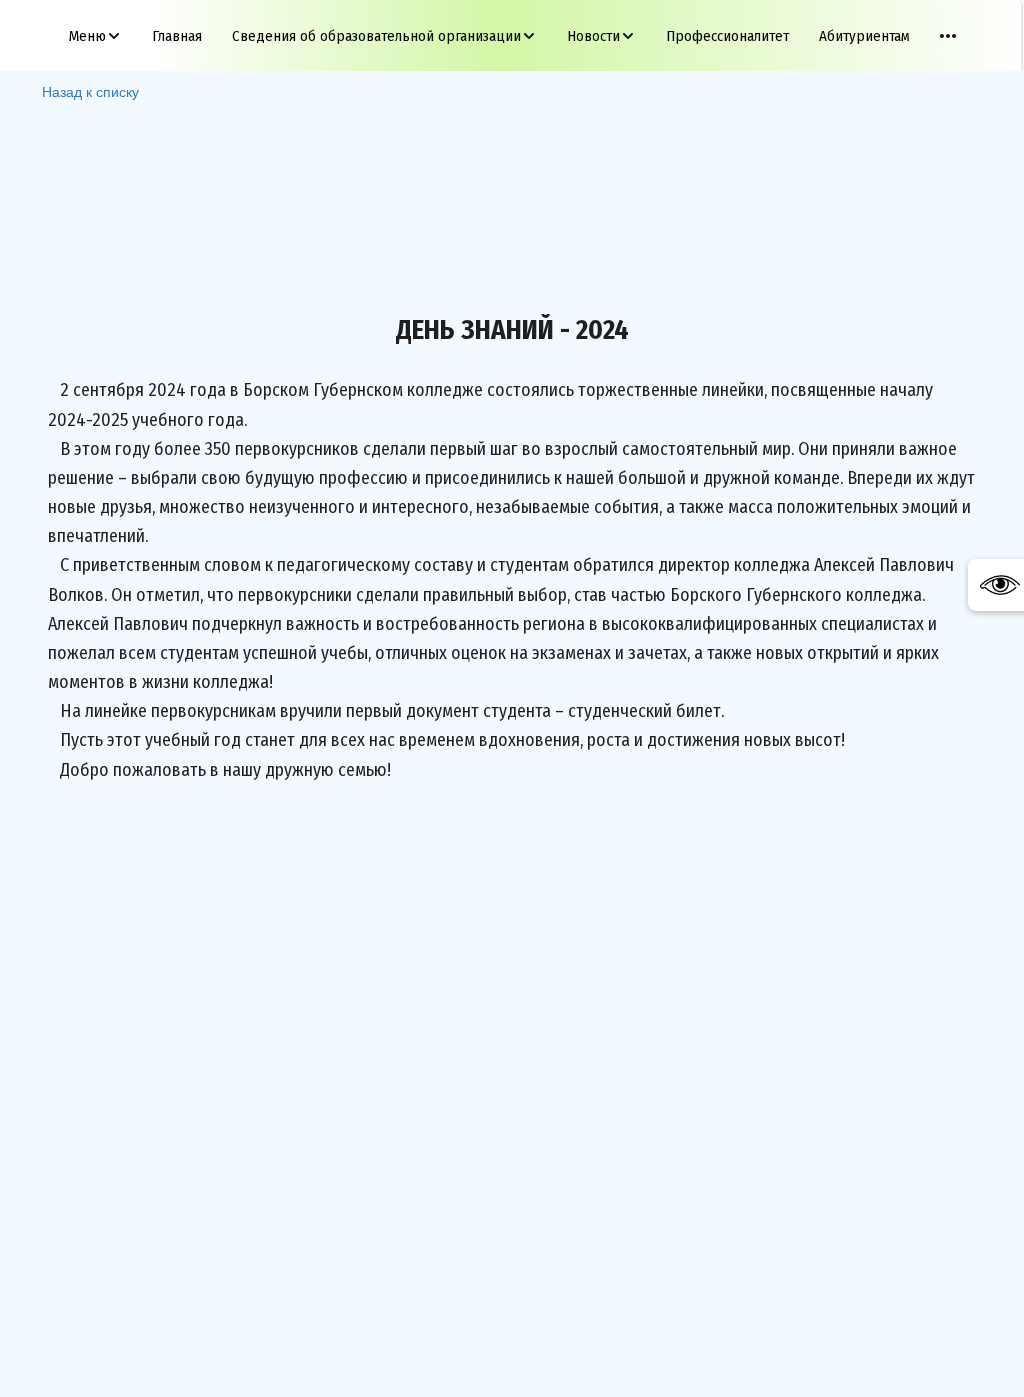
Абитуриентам (864, 36)
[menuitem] (95, 36)
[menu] (512, 36)
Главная (177, 36)
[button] (95, 36)
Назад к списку (90, 91)
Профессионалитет (727, 36)
